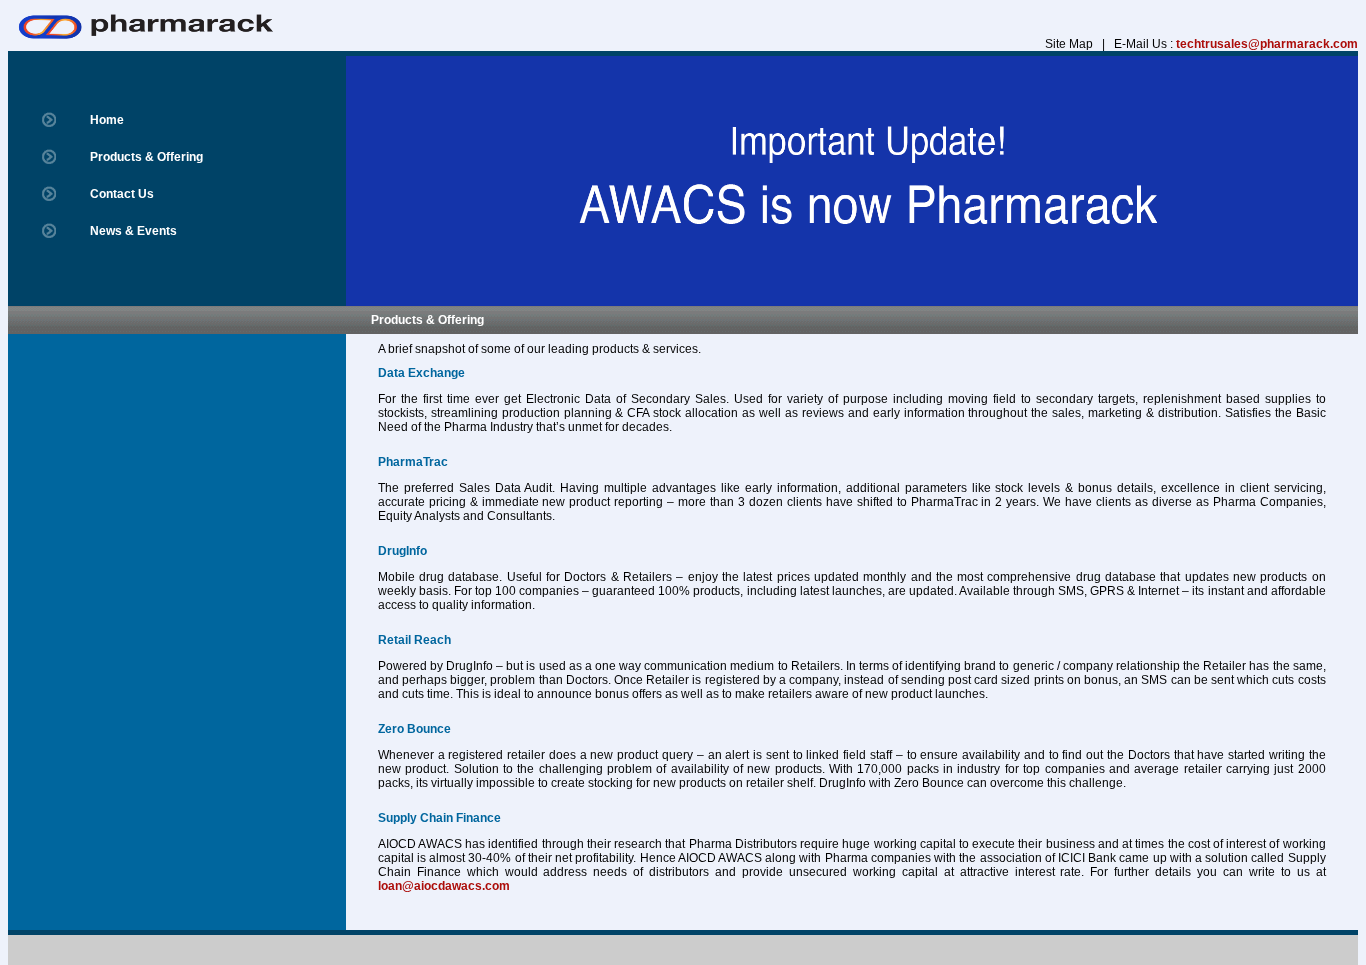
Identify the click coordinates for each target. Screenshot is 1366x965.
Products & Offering (146, 157)
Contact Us (122, 194)
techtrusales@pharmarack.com (1267, 44)
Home (107, 120)
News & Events (133, 231)
